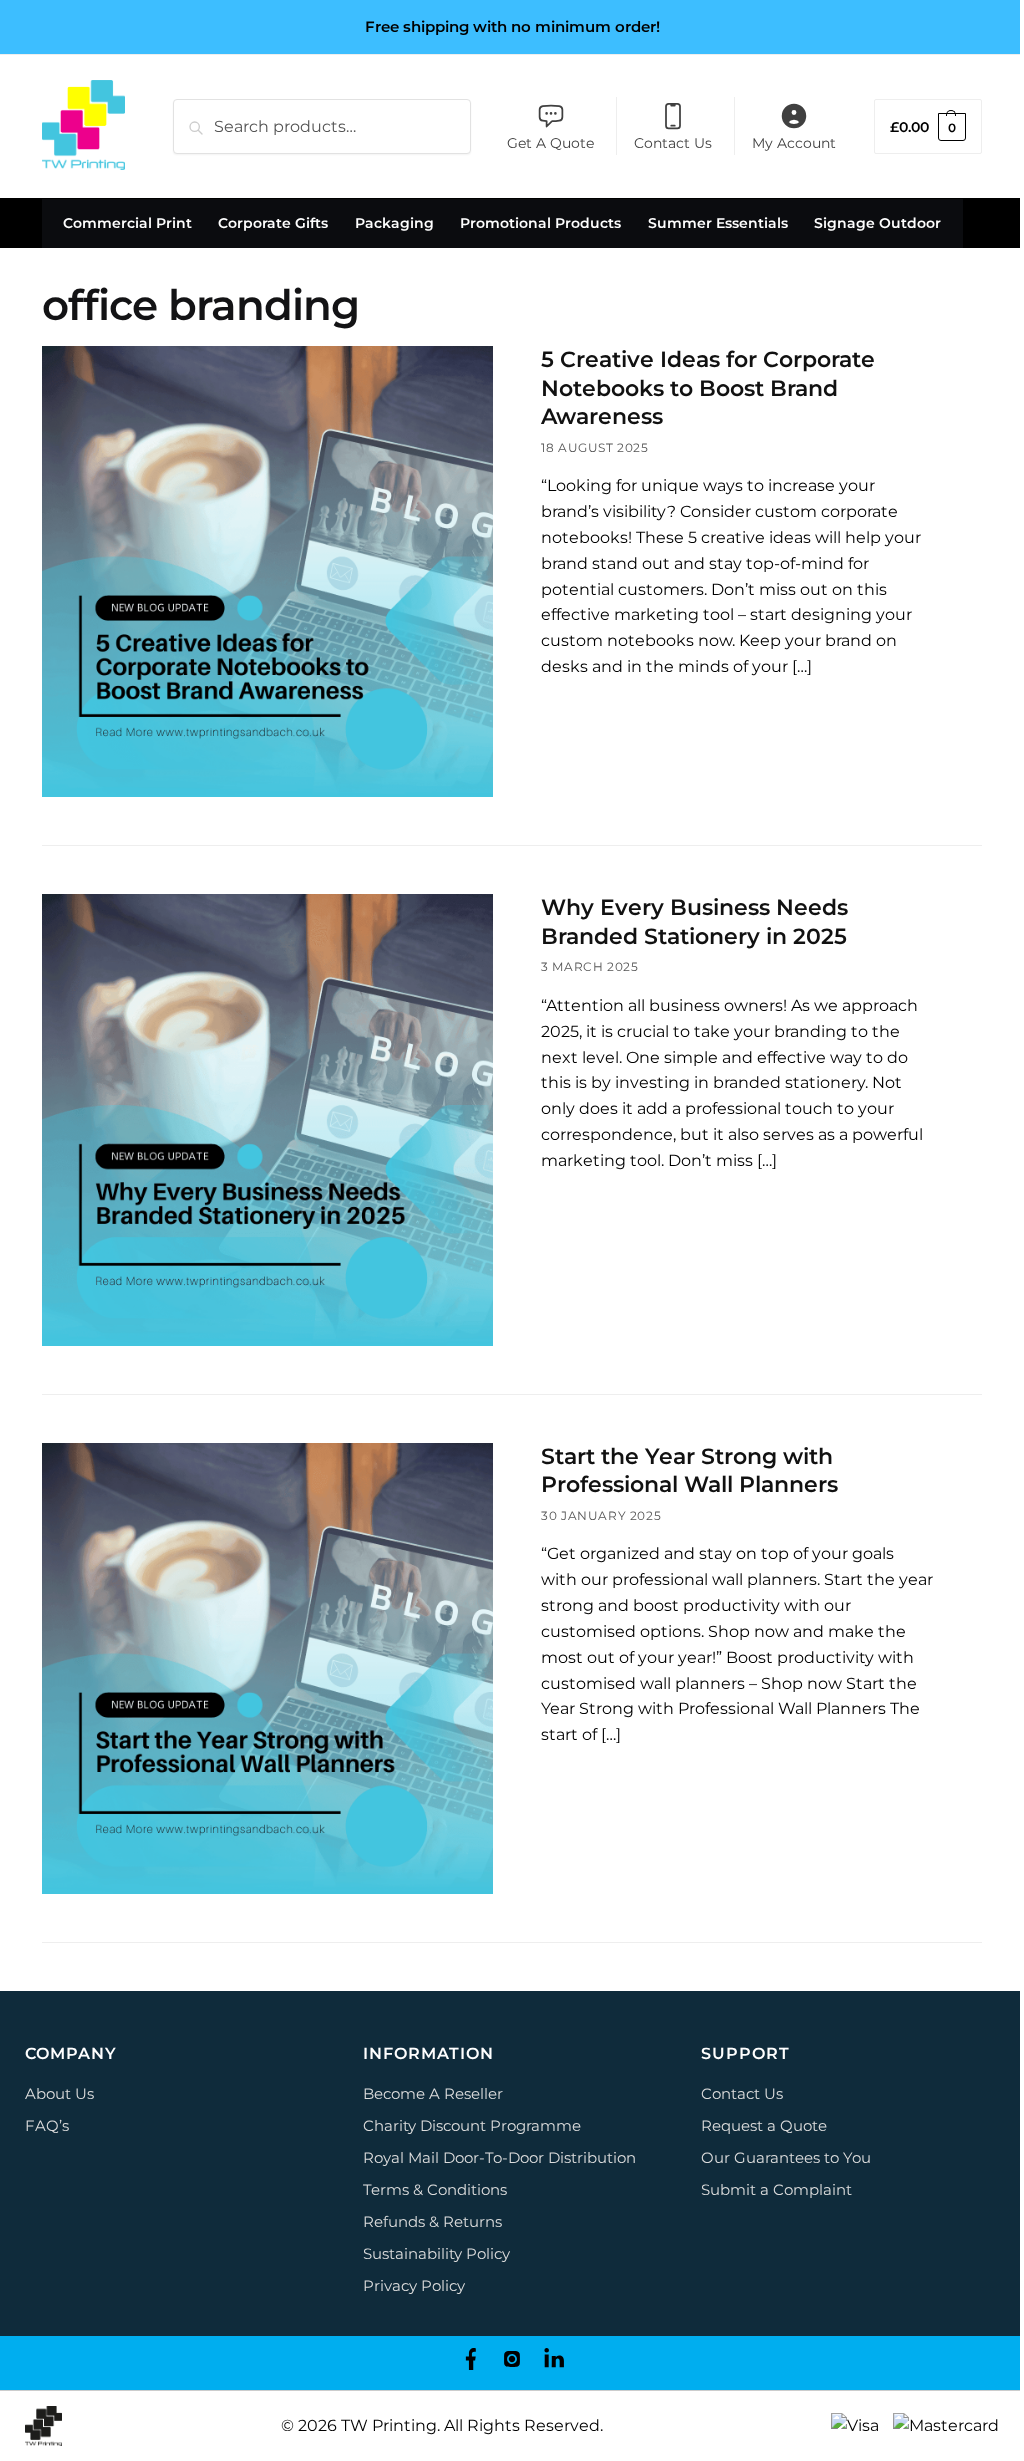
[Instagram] (512, 2363)
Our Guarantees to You (786, 2157)
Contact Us (673, 143)
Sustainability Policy (436, 2253)
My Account (794, 143)
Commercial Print (127, 223)
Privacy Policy (414, 2285)
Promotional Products (540, 223)
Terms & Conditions (435, 2189)
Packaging (394, 223)
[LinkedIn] (554, 2363)
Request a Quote (764, 2125)
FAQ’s (47, 2125)
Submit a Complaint (776, 2189)
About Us (59, 2093)
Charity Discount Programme (472, 2125)
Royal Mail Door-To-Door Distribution (499, 2157)
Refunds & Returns (432, 2221)
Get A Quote (550, 143)
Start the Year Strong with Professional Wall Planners (689, 1471)
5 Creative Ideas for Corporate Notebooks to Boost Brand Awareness (708, 388)
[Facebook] (470, 2363)
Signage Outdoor (877, 223)
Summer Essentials (718, 223)
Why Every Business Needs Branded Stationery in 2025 (694, 922)
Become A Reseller (433, 2093)
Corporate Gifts (273, 223)
